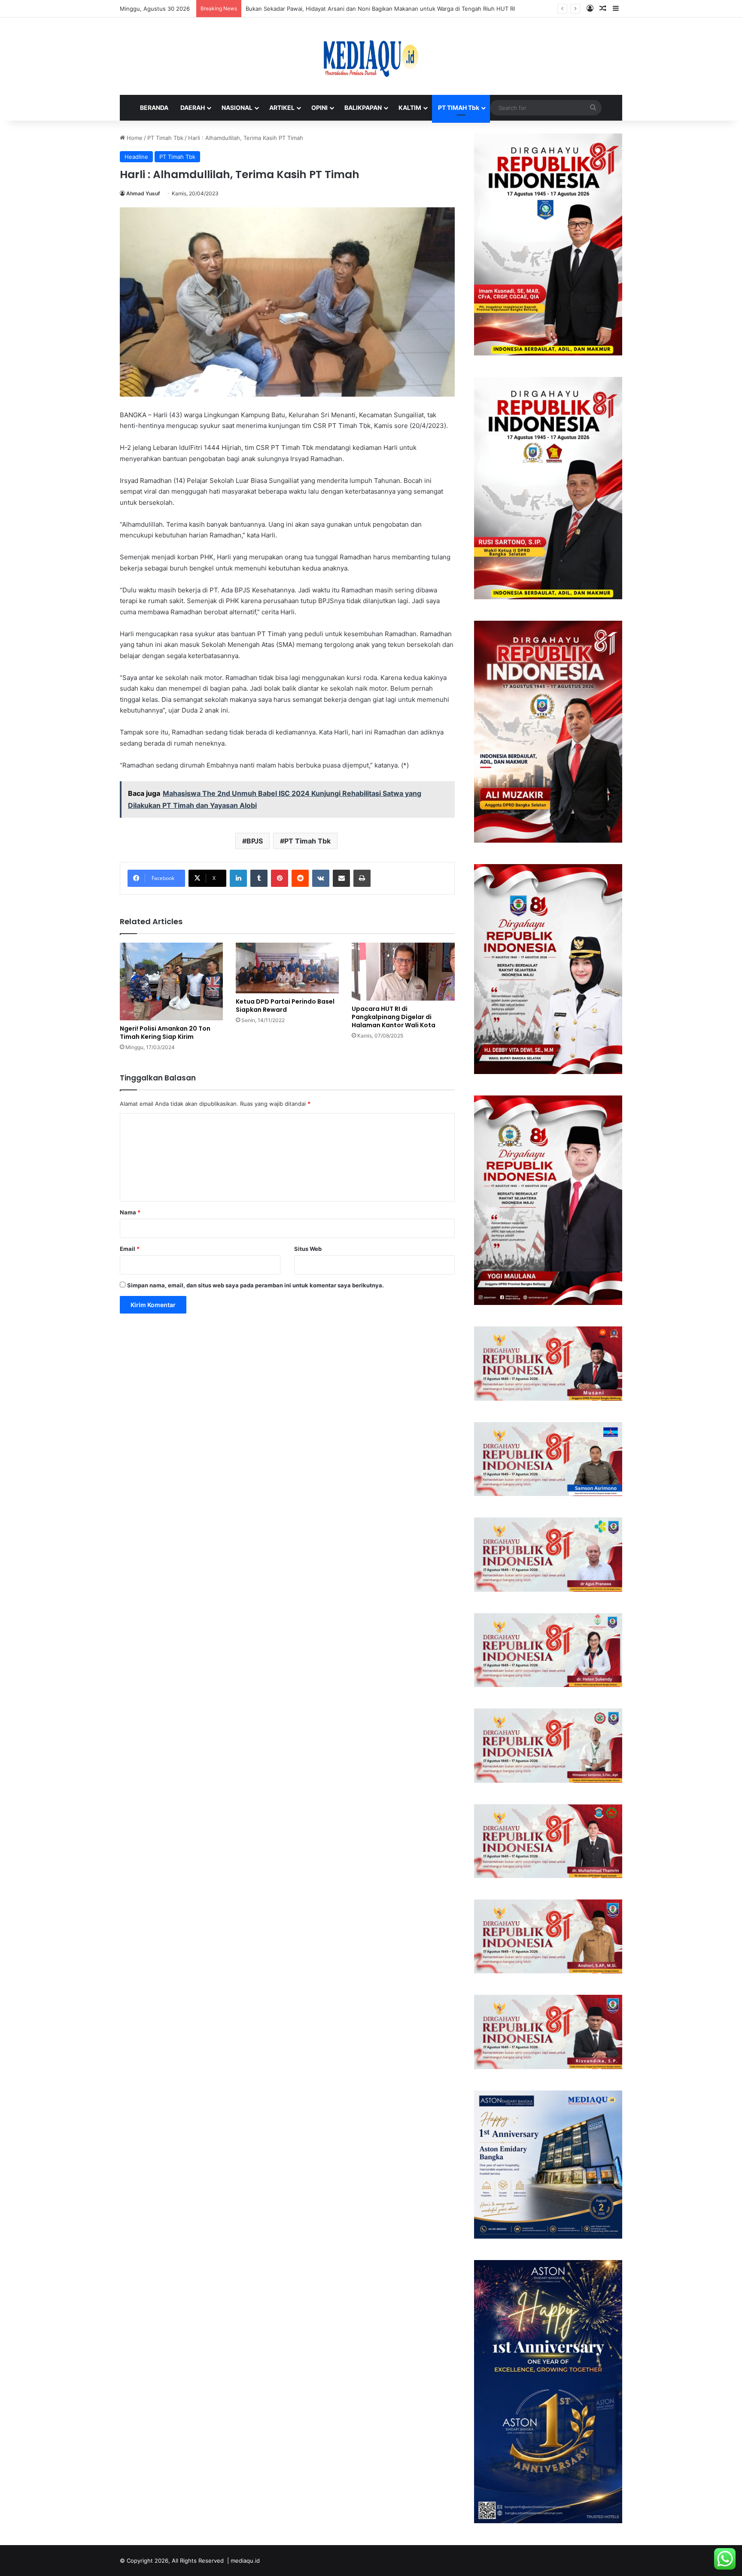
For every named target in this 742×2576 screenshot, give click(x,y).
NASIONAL (237, 108)
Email (130, 1249)
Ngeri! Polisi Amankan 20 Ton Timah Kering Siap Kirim (165, 1033)
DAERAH (193, 108)
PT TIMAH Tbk (459, 108)
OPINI (319, 108)
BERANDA (154, 108)
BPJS (255, 841)
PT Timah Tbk (165, 138)
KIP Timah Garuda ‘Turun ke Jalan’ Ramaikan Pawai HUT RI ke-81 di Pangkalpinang (354, 9)
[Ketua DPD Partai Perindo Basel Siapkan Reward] (287, 968)
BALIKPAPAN (363, 108)
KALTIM (410, 108)
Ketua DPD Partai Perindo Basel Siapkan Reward (285, 1006)
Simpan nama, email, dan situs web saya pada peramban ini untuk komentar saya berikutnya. (255, 1285)
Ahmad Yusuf (143, 193)
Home (134, 138)
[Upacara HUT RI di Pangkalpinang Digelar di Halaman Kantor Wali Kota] (403, 972)
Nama (130, 1212)
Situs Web (308, 1249)
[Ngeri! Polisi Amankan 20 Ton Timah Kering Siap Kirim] (171, 982)
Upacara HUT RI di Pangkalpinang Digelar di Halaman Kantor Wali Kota (394, 1017)
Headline (136, 157)
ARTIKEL (282, 108)
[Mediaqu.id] (371, 56)
